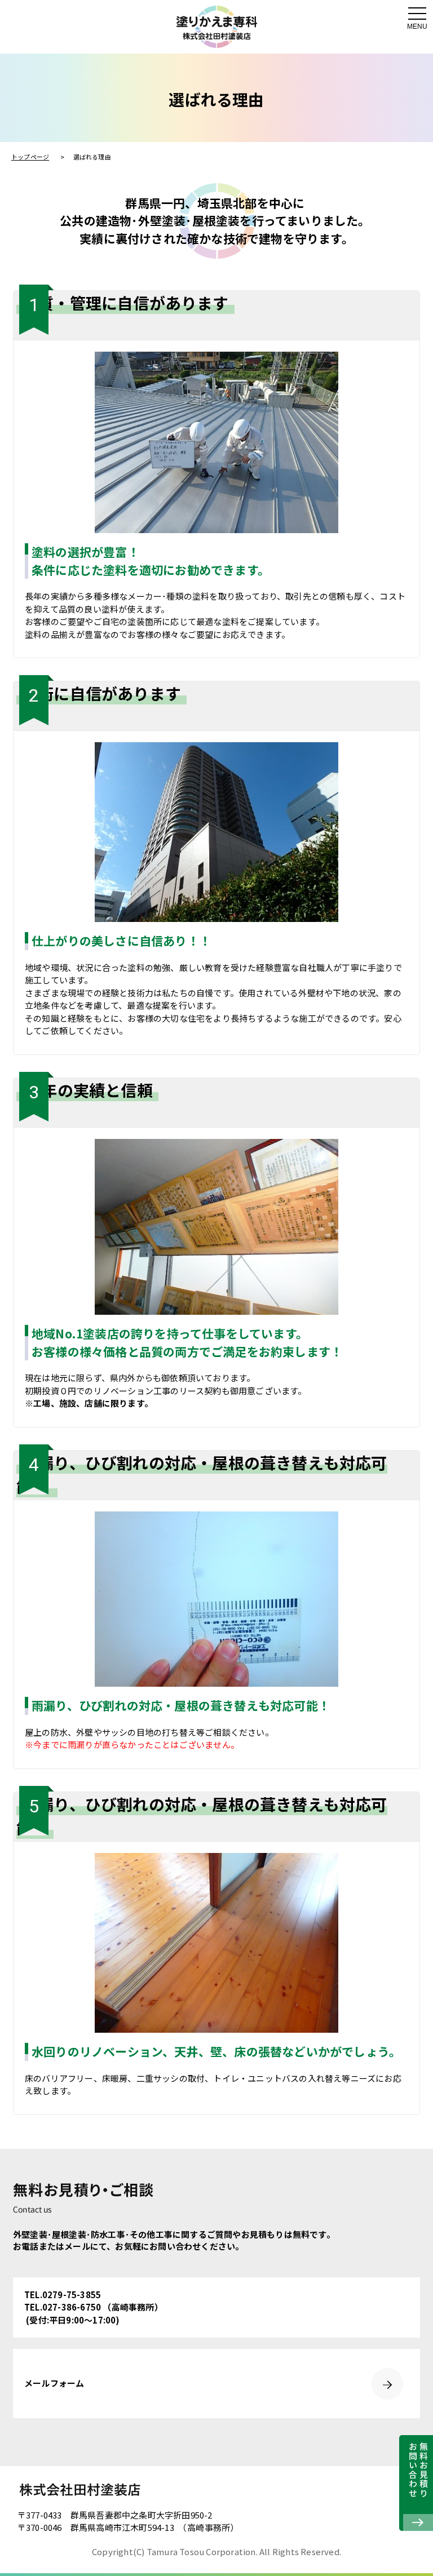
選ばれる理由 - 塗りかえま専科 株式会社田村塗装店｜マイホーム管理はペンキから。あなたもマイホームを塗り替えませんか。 (217, 27)
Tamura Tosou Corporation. (202, 2551)
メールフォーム (54, 2383)
